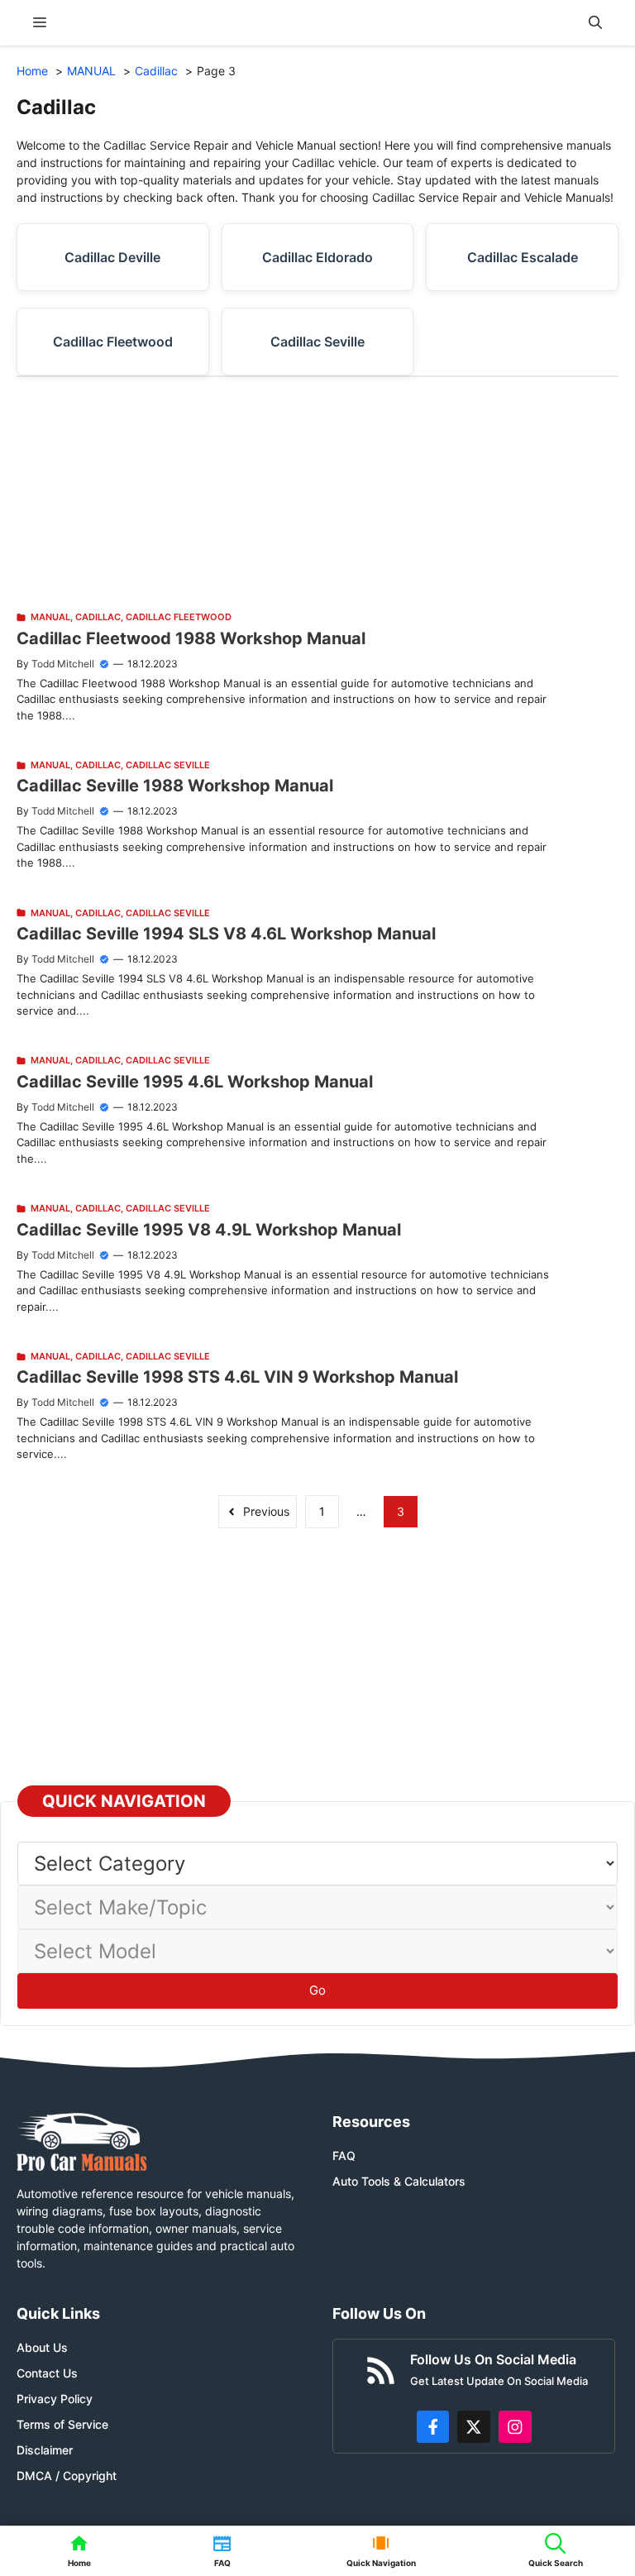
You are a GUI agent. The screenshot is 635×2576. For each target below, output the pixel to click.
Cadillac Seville (317, 342)
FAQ (344, 2155)
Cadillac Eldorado (317, 257)
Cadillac (98, 617)
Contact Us (47, 2373)
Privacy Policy (55, 2399)
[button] (595, 23)
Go (317, 1990)
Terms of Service (62, 2424)
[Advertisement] (317, 493)
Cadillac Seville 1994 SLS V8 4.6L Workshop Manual (226, 934)
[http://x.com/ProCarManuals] (474, 2427)
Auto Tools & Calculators (399, 2181)
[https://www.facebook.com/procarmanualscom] (433, 2427)
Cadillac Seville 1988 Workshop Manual (175, 786)
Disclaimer (45, 2450)
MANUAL (50, 617)
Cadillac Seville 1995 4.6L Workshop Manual (195, 1082)
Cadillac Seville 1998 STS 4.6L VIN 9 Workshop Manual (237, 1377)
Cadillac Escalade (523, 257)
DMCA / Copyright (67, 2476)
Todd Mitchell (63, 664)
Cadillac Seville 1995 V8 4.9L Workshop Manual (209, 1230)
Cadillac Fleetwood (113, 342)
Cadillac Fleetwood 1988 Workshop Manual (191, 638)
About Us (42, 2347)
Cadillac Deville (112, 257)
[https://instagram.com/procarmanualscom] (515, 2427)
